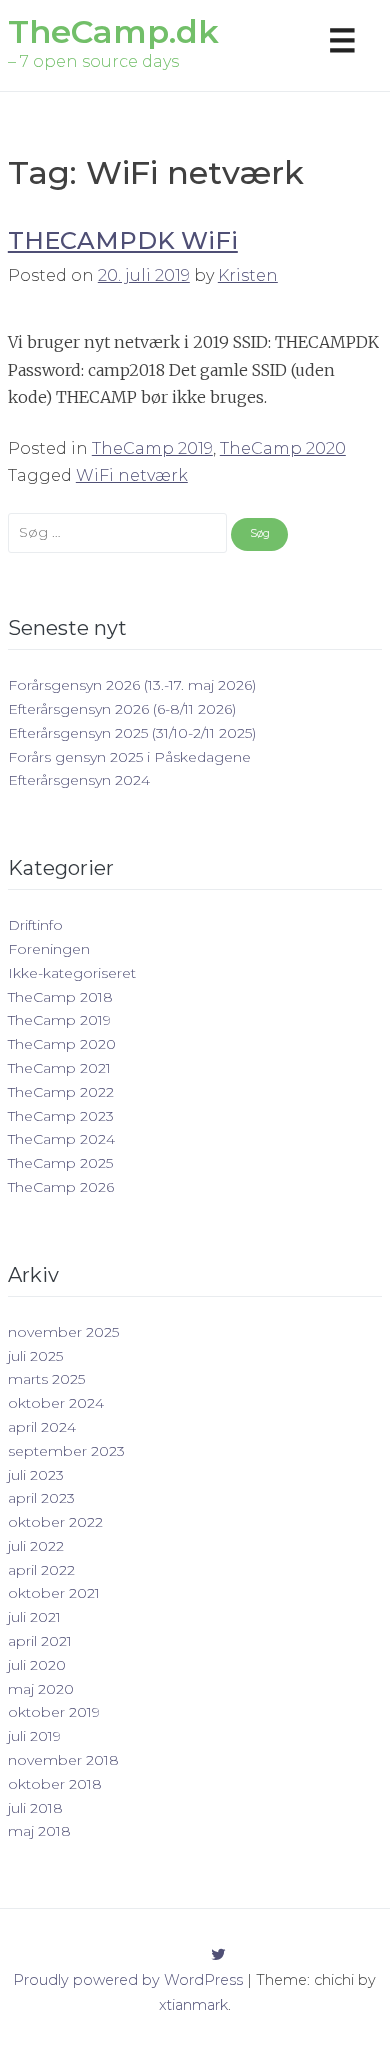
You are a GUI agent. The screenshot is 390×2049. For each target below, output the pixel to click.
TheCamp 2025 (60, 1163)
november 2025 (63, 1332)
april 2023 (41, 1498)
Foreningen (49, 949)
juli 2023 (36, 1475)
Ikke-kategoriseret (72, 973)
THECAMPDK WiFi (123, 240)
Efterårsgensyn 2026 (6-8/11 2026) (122, 709)
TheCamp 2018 (60, 997)
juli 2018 (35, 1808)
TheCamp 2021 (59, 1068)
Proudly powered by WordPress (128, 1980)
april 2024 (42, 1427)
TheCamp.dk (113, 31)
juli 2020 (37, 1665)
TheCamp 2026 (61, 1187)
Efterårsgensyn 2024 (79, 780)
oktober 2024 (56, 1403)
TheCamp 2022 (61, 1092)
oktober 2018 (55, 1784)
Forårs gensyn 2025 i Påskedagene (129, 757)
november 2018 (63, 1760)
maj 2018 (39, 1831)
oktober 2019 (54, 1712)
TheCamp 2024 (61, 1139)
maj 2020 (41, 1689)
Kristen (248, 275)
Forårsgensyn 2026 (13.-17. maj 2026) (132, 685)
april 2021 (40, 1641)
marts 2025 (46, 1379)
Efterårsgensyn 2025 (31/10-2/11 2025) (132, 733)
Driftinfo (35, 925)
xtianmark (193, 2005)
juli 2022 (36, 1546)
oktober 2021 (54, 1593)
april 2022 (41, 1570)
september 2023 (66, 1451)
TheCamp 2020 (283, 448)
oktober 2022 (55, 1522)
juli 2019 (34, 1736)
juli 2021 (34, 1617)
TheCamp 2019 (152, 448)
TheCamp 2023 (61, 1116)
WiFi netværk (132, 475)
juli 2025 (35, 1356)
